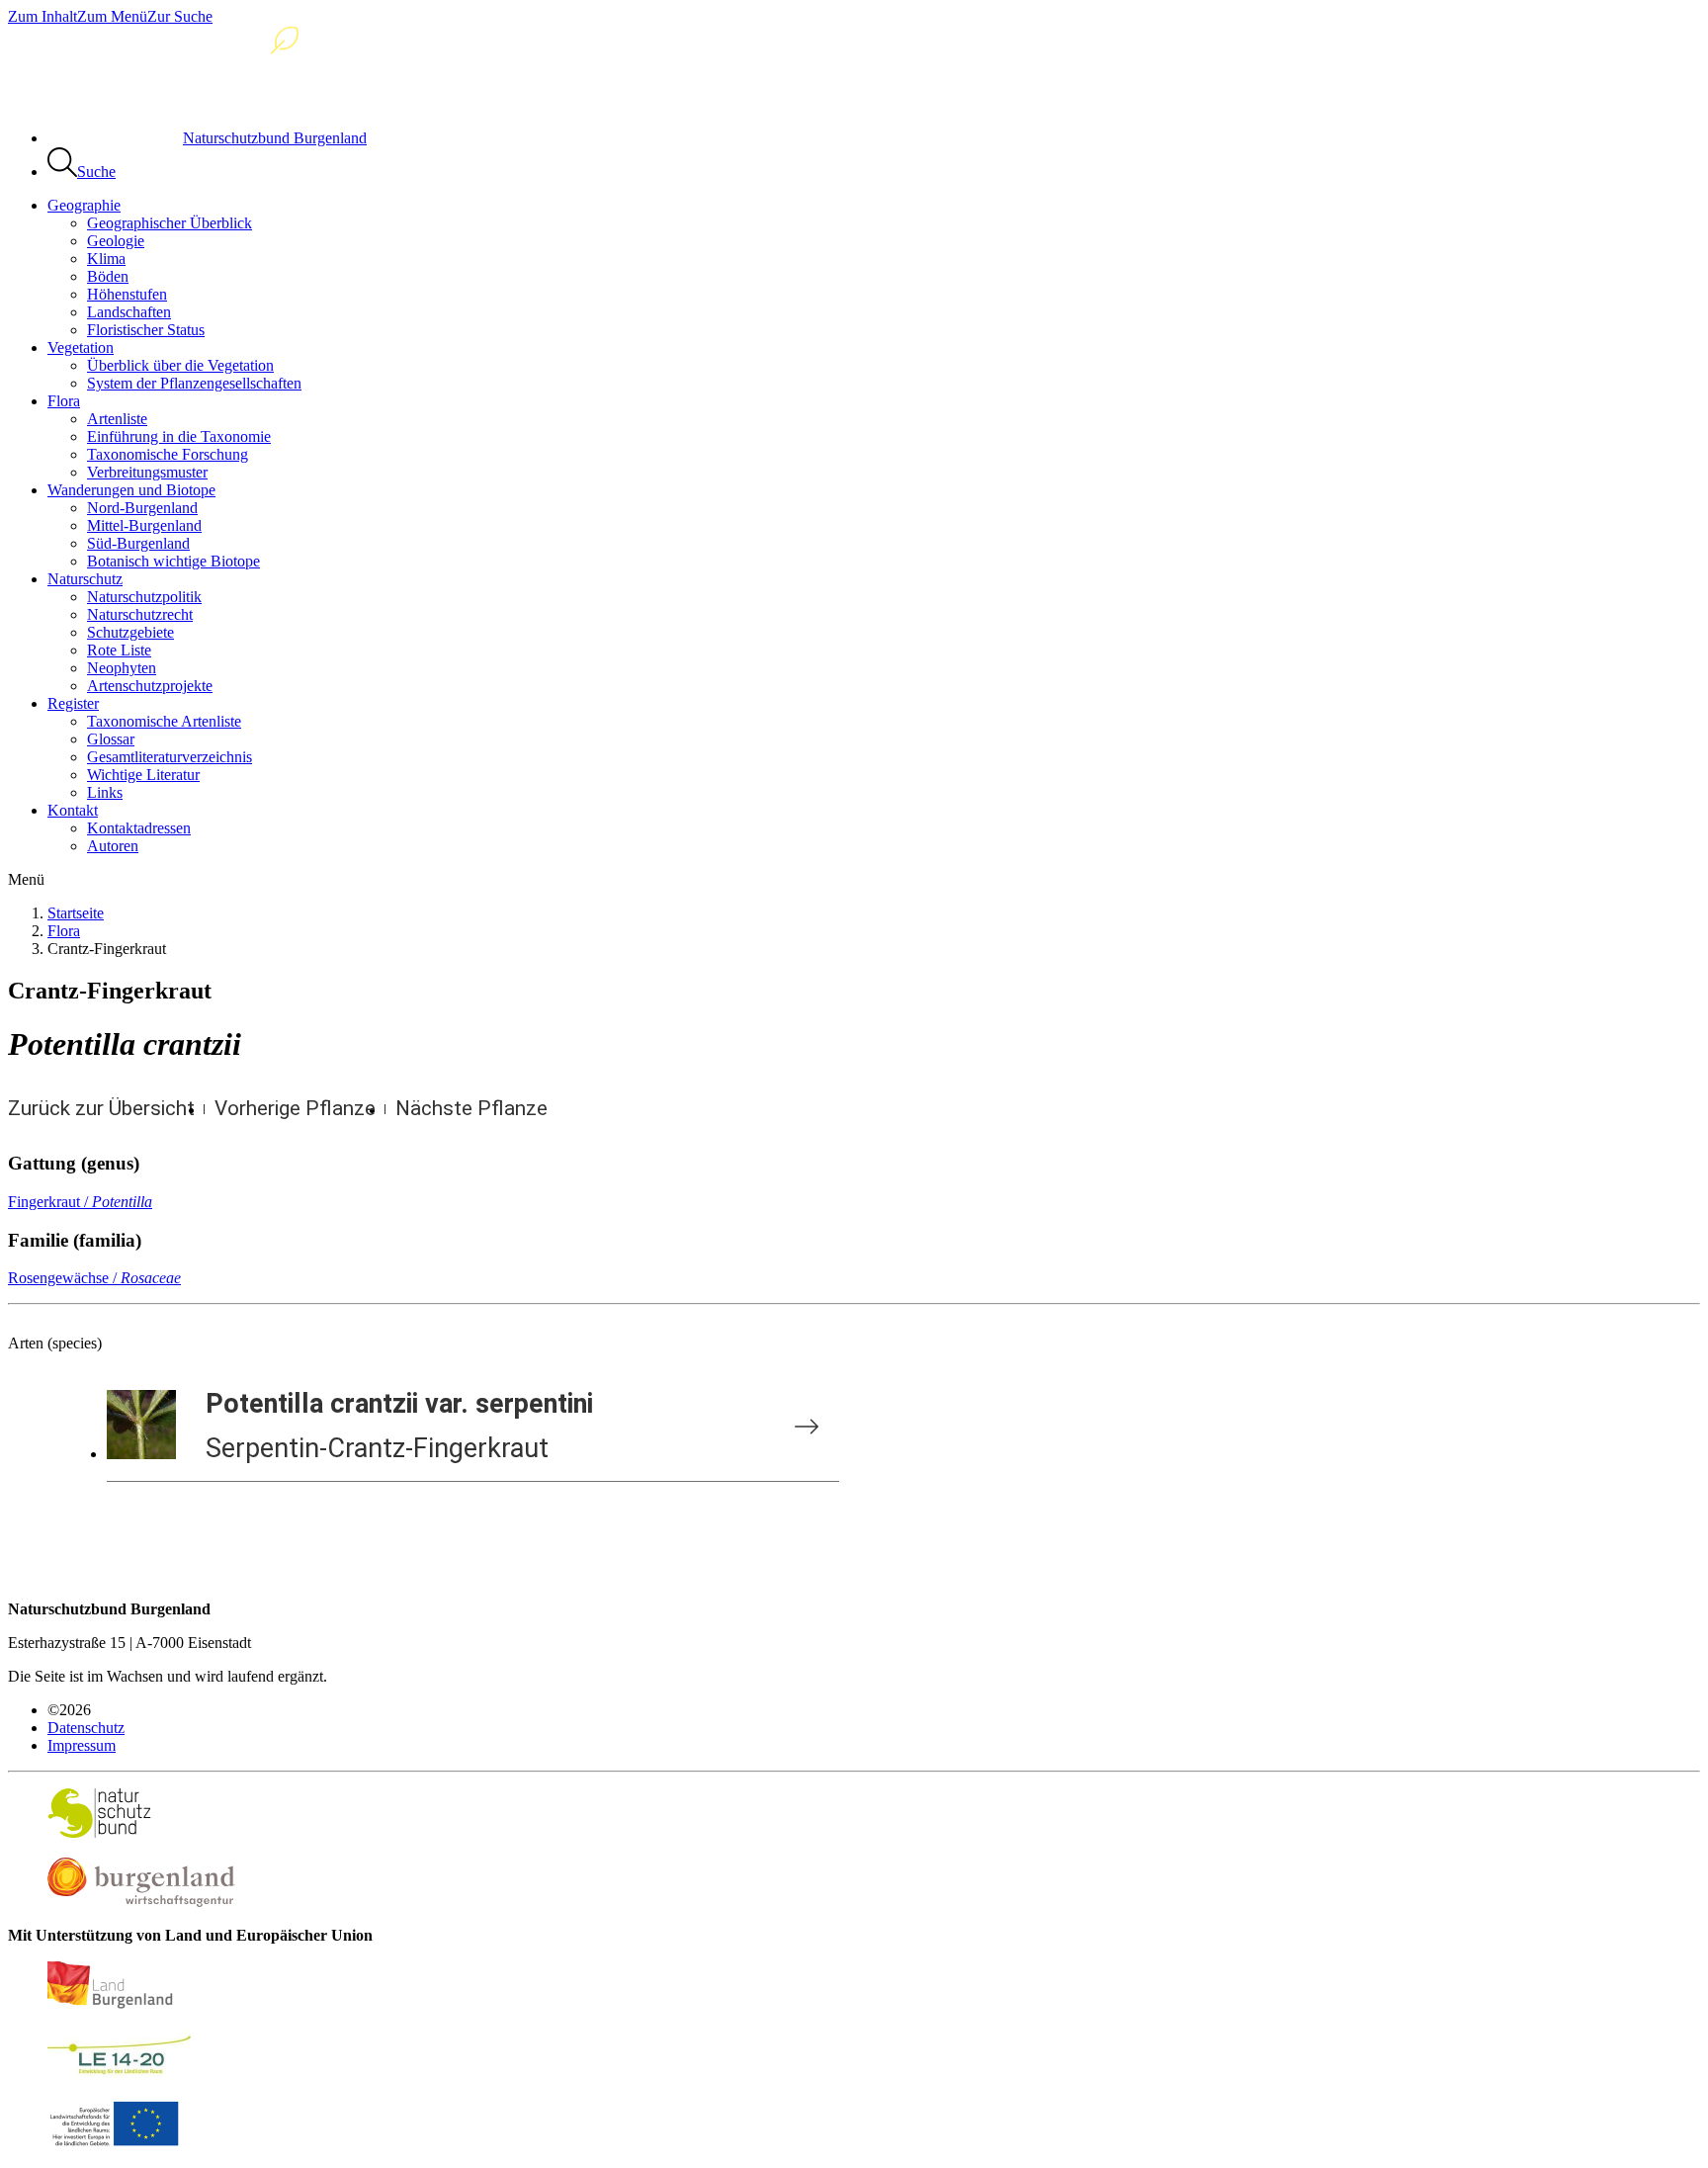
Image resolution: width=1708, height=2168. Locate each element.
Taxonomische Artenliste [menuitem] (164, 721)
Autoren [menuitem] (113, 846)
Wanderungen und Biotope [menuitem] (131, 490)
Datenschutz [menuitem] (86, 1728)
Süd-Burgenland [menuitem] (138, 543)
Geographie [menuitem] (84, 205)
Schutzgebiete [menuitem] (130, 632)
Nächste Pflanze (471, 1108)
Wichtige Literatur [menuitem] (143, 775)
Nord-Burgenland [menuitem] (142, 508)
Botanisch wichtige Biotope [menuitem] (173, 561)
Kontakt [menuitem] (73, 810)
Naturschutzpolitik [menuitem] (144, 597)
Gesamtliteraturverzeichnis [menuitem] (170, 757)
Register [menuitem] (73, 703)
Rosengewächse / (94, 1278)
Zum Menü (112, 16)
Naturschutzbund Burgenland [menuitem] (275, 138)
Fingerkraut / (80, 1202)
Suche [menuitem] (96, 172)
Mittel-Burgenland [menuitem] (144, 525)
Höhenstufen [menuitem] (127, 294)
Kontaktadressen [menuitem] (139, 828)
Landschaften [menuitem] (129, 312)
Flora (64, 931)
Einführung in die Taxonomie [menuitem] (179, 436)
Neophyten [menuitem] (122, 668)
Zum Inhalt (43, 16)
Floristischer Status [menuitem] (146, 330)
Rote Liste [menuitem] (119, 650)
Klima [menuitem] (106, 259)
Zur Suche (180, 16)
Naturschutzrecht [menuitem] (140, 614)
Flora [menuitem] (64, 401)
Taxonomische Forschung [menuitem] (168, 454)
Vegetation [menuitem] (81, 347)
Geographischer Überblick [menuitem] (170, 223)
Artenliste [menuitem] (117, 419)
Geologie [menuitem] (116, 241)
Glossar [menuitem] (111, 739)
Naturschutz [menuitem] (85, 579)
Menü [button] (26, 879)
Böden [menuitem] (108, 276)
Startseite (76, 913)
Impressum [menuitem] (82, 1745)
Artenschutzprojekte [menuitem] (150, 686)
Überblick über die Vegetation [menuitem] (180, 365)
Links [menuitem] (105, 792)
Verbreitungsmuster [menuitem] (147, 472)
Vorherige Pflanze (295, 1108)
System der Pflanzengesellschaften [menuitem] (194, 383)
